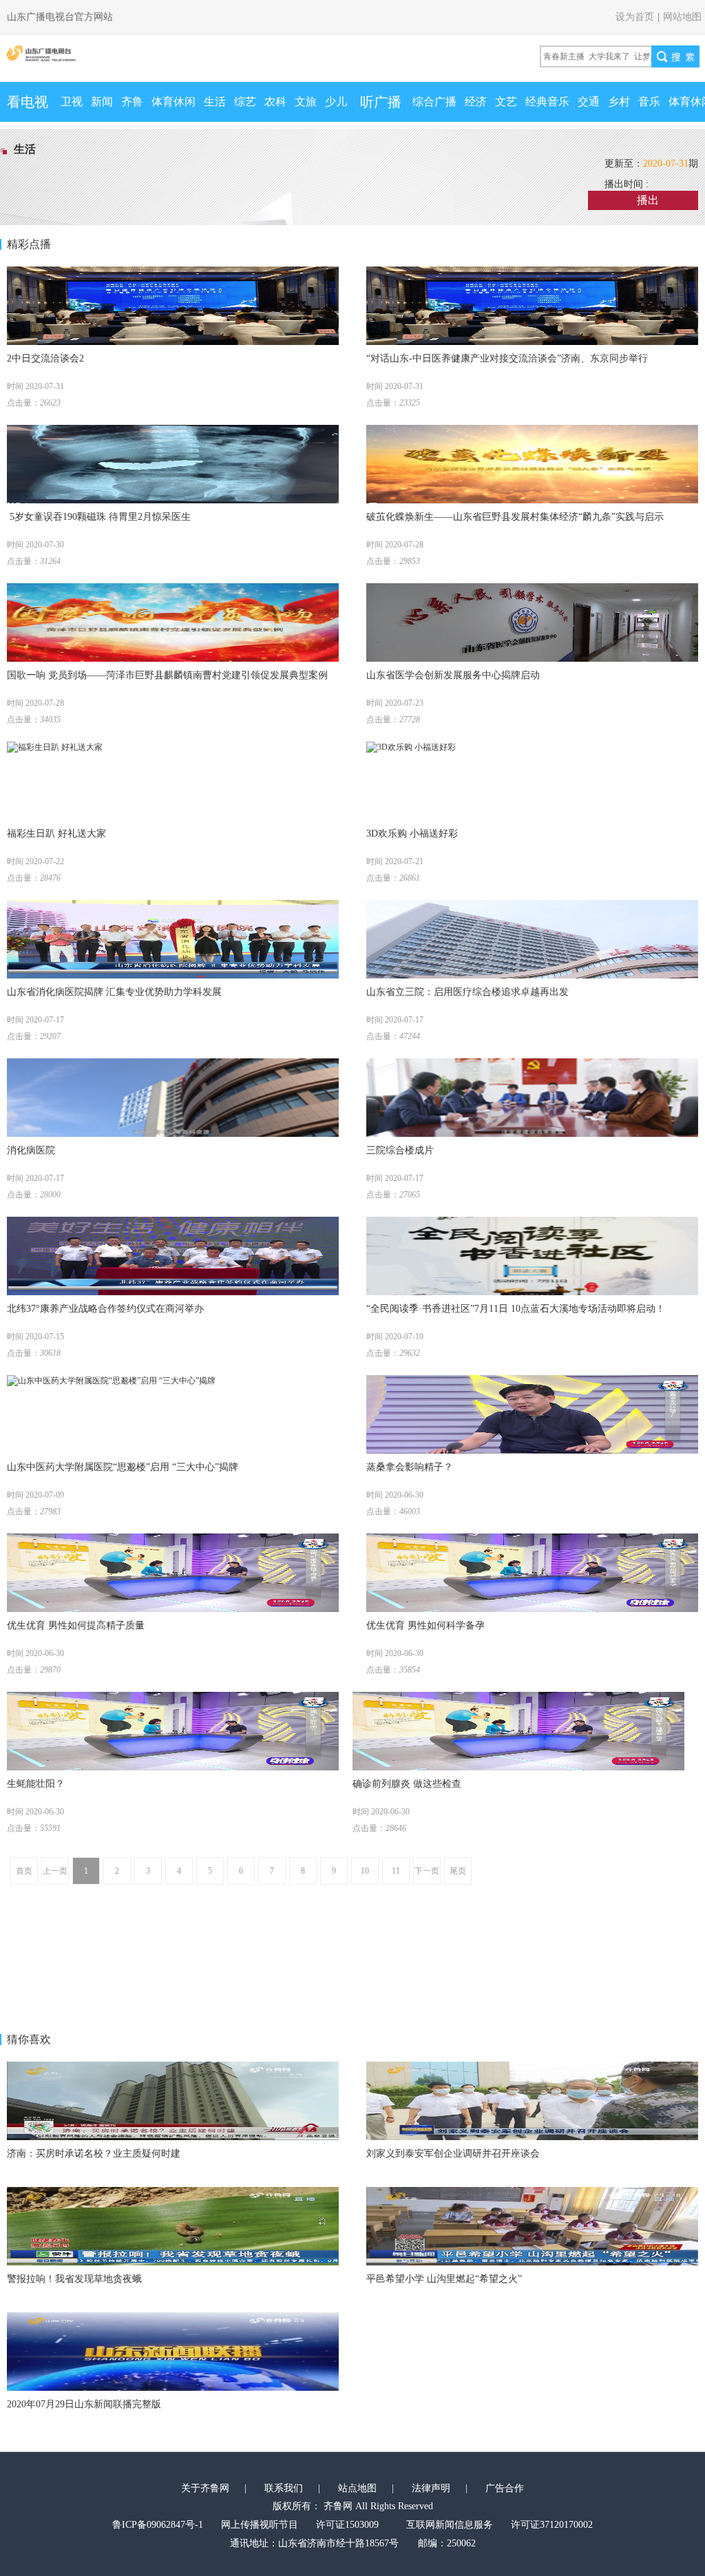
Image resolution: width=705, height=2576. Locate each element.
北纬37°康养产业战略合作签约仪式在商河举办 (105, 1309)
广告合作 (505, 2488)
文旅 (306, 102)
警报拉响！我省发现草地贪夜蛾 (74, 2279)
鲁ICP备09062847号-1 (158, 2525)
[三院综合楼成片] (532, 1098)
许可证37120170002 (552, 2525)
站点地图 (357, 2488)
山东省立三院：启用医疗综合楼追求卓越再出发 (467, 992)
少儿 (336, 102)
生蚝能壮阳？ (36, 1784)
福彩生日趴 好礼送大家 (56, 834)
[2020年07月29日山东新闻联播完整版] (173, 2352)
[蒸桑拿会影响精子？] (532, 1414)
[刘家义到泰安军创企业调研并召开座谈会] (532, 2101)
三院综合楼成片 (400, 1150)
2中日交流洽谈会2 (45, 358)
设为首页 (635, 17)
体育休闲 (173, 102)
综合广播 (434, 102)
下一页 (427, 1871)
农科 (275, 102)
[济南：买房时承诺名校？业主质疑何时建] (173, 2101)
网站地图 (682, 17)
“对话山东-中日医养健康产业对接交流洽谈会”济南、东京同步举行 (507, 358)
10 (365, 1871)
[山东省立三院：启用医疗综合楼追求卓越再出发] (532, 939)
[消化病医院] (173, 1098)
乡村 (619, 102)
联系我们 (284, 2488)
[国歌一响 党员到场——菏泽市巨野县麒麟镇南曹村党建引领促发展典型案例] (173, 622)
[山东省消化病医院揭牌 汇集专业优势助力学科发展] (173, 939)
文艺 (506, 102)
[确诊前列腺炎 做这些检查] (518, 1731)
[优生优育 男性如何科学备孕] (532, 1573)
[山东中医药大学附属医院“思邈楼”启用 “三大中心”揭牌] (173, 1414)
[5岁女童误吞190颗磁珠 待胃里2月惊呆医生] (173, 464)
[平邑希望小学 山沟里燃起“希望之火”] (532, 2226)
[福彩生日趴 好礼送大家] (173, 781)
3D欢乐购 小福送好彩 (412, 834)
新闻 (102, 102)
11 (396, 1871)
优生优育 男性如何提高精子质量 (76, 1625)
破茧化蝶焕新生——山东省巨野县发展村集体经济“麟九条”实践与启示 (515, 517)
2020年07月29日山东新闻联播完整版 (84, 2404)
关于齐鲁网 (205, 2488)
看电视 (28, 102)
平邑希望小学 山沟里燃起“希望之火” (444, 2279)
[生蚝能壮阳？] (173, 1731)
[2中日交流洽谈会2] (173, 306)
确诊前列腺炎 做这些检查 (407, 1784)
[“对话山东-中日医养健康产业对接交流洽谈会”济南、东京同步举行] (532, 306)
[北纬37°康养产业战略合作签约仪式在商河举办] (173, 1256)
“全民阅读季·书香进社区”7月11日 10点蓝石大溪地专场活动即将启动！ (516, 1309)
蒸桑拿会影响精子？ (410, 1467)
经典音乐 (547, 102)
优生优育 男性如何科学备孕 (425, 1625)
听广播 (381, 102)
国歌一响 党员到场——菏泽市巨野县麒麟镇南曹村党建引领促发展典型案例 (167, 675)
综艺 (245, 102)
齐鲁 (132, 102)
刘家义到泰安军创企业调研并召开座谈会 (453, 2154)
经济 (476, 102)
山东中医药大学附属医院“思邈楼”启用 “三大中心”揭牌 (123, 1467)
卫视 (72, 102)
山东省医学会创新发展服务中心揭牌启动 (453, 675)
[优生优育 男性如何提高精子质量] (173, 1573)
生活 (215, 102)
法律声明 (431, 2488)
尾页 (458, 1871)
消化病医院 (31, 1150)
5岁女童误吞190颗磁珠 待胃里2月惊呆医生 (99, 517)
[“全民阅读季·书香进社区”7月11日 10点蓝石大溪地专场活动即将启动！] (532, 1256)
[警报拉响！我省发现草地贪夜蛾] (173, 2226)
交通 (589, 102)
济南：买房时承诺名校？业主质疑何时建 (94, 2154)
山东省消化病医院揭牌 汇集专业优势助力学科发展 (114, 992)
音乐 (649, 102)
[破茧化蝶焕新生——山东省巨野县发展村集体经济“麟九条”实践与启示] (532, 464)
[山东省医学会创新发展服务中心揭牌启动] (532, 622)
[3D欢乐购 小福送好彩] (532, 781)
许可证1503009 (347, 2525)
